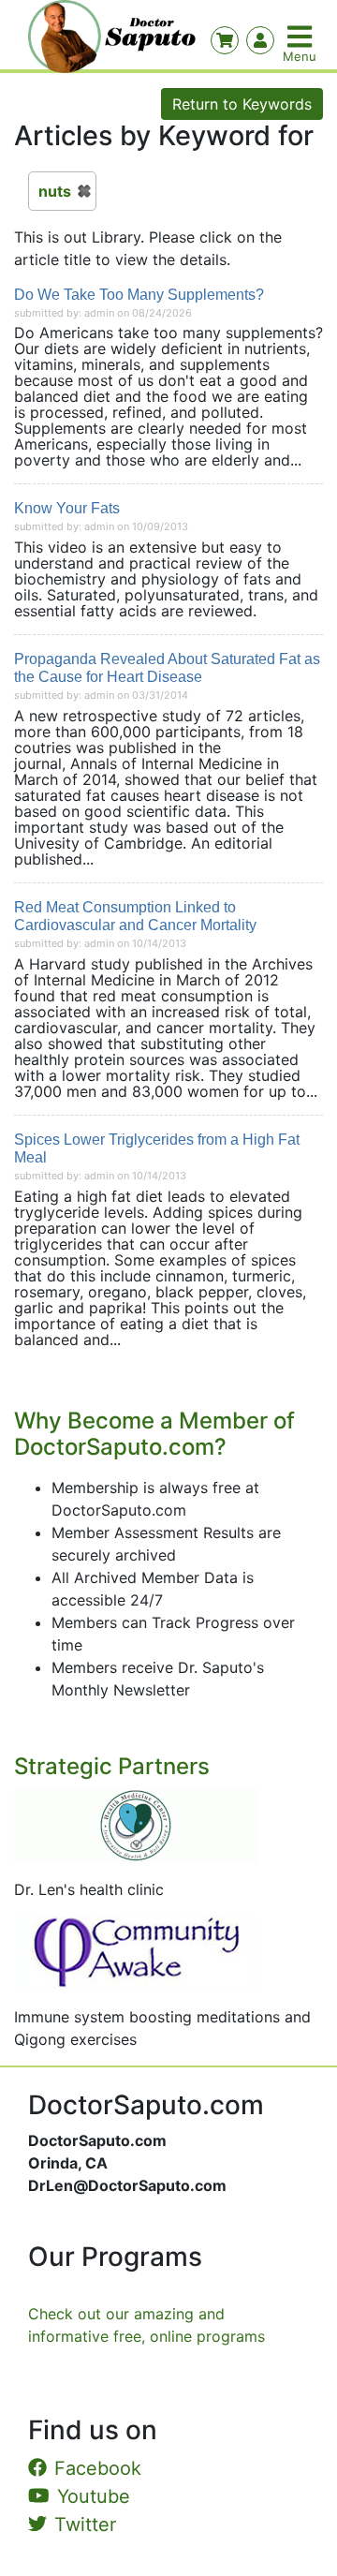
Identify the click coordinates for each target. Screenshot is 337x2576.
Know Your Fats (67, 508)
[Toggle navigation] (301, 37)
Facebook (98, 2468)
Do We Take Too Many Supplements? (139, 295)
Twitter (85, 2524)
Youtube (94, 2496)
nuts (55, 191)
